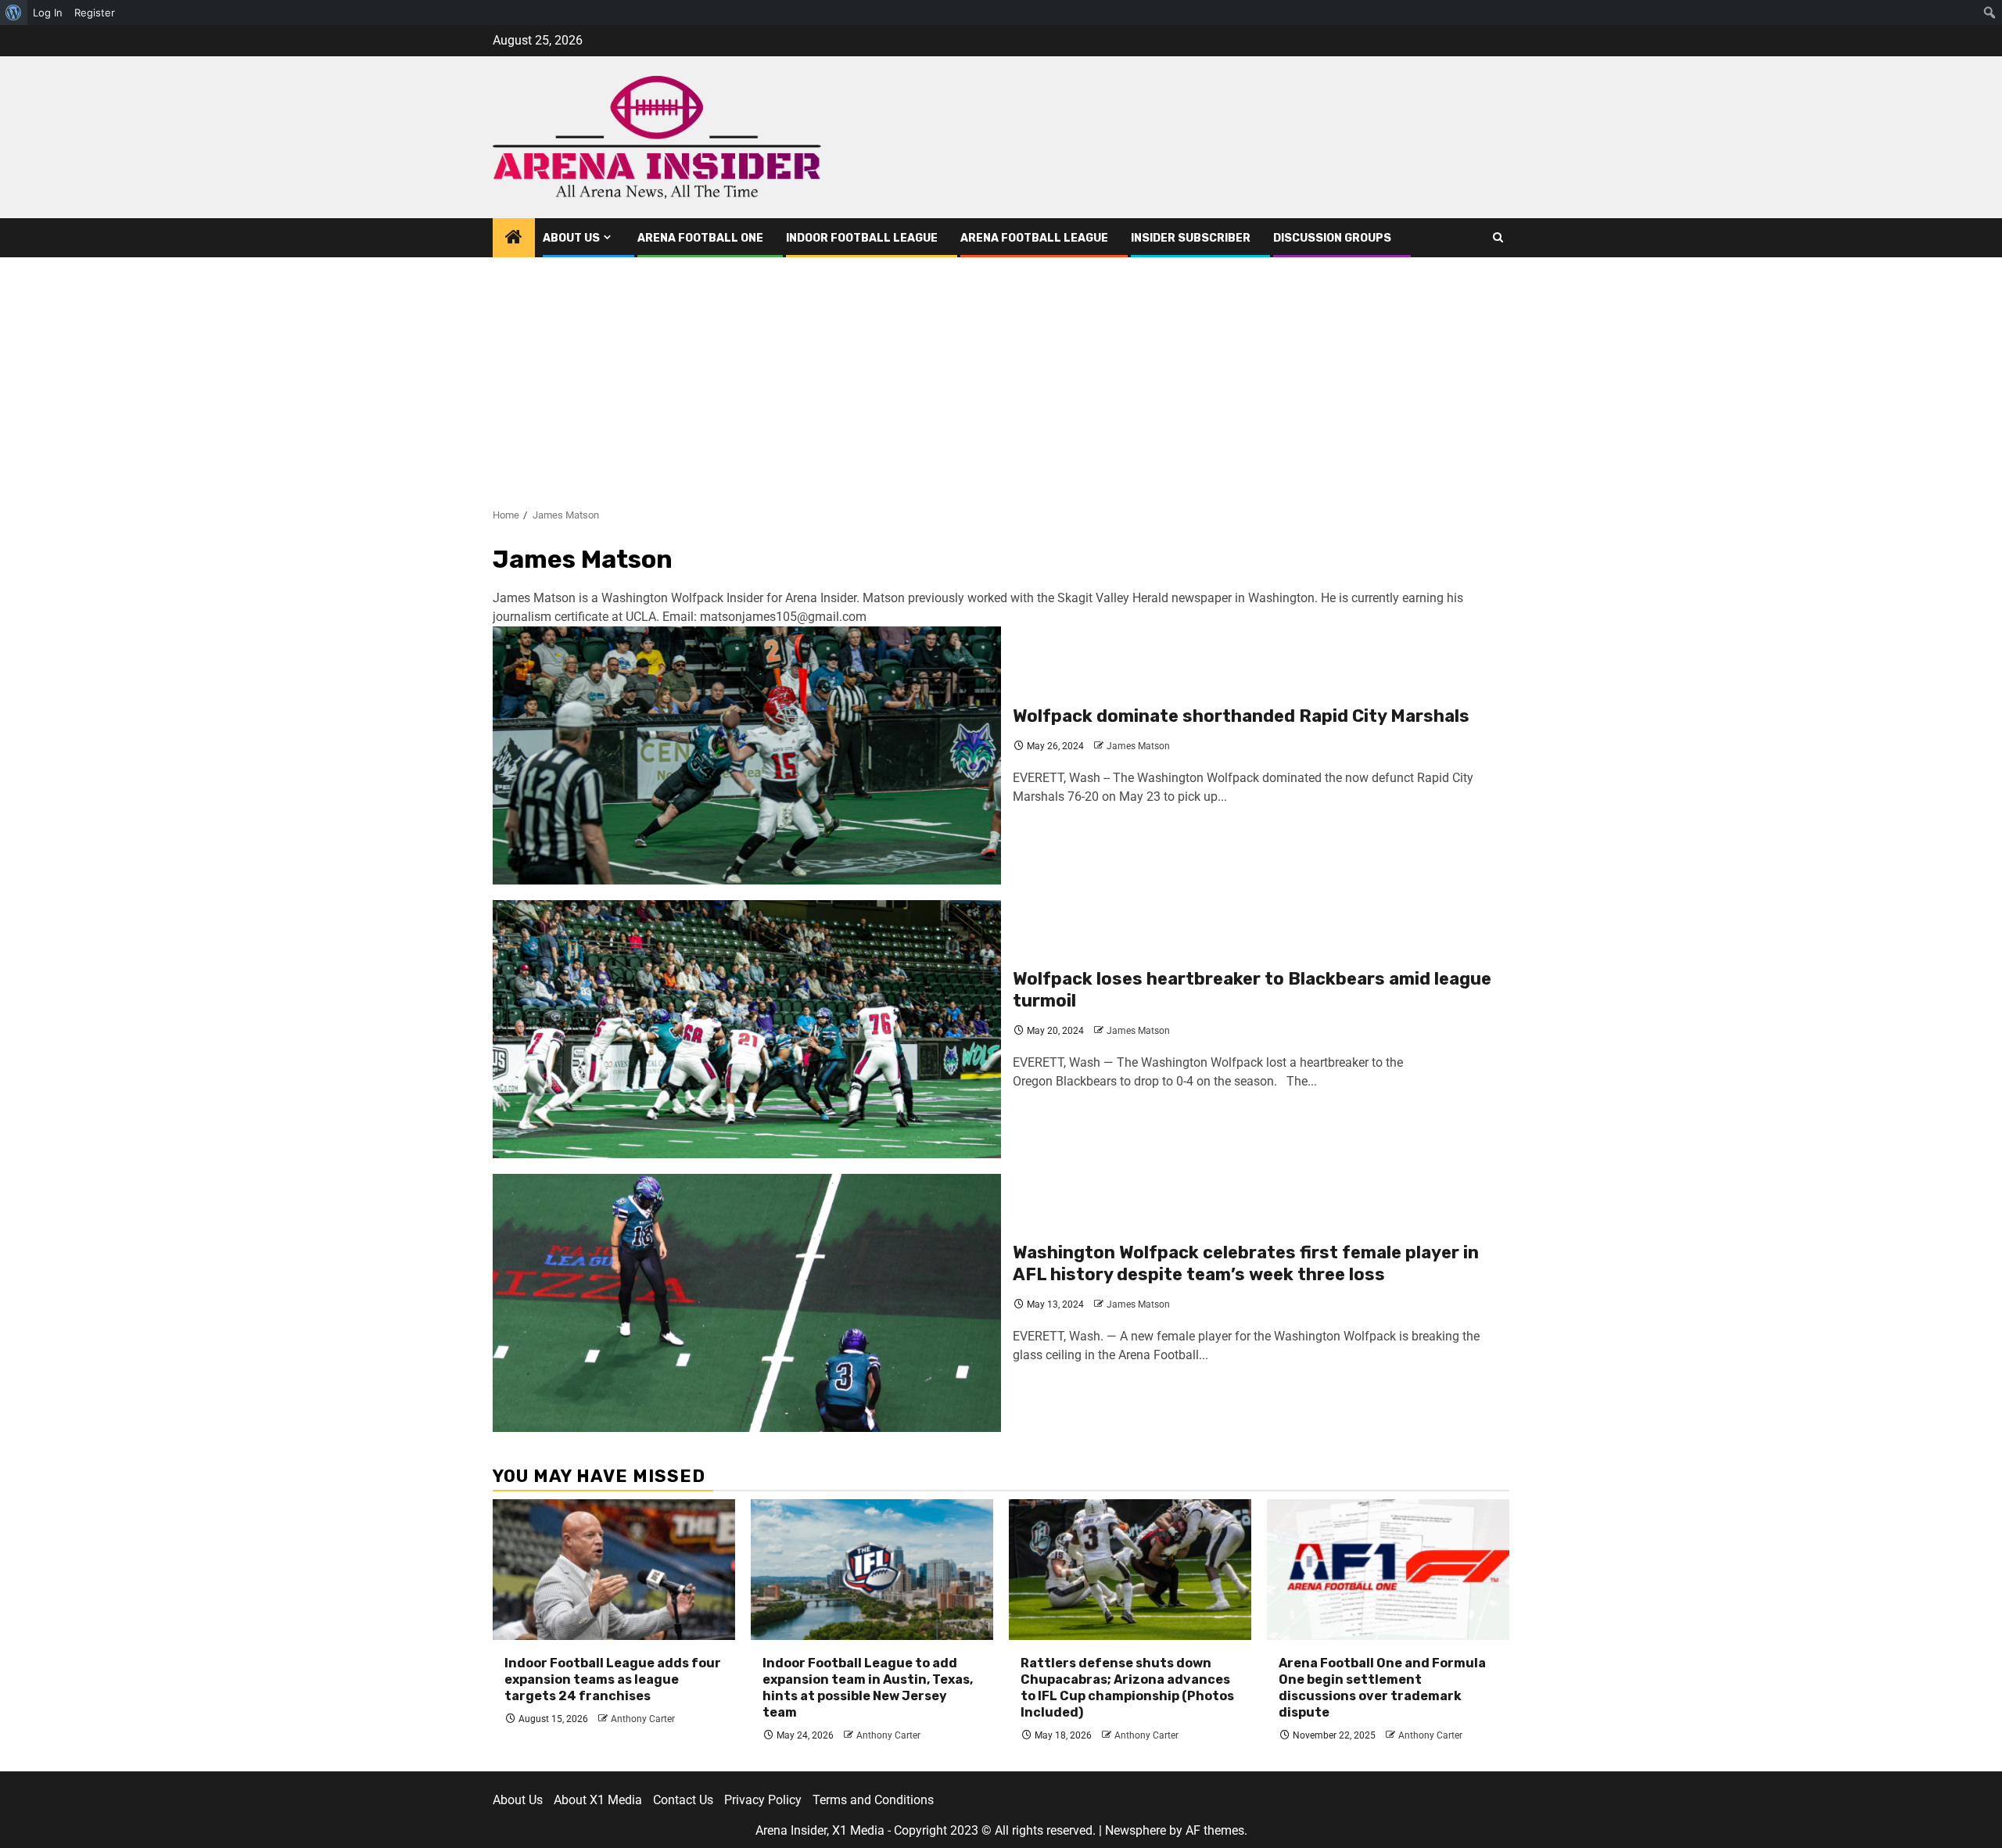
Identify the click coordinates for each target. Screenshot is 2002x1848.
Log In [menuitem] (48, 13)
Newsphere (1136, 1830)
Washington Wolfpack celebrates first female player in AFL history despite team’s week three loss (1246, 1264)
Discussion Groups (1332, 238)
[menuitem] (14, 13)
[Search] (1498, 238)
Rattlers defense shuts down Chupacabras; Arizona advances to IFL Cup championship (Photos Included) (1127, 1687)
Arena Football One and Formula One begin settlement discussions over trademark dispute (1382, 1687)
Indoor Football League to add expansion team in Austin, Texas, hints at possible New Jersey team (868, 1687)
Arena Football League (1034, 238)
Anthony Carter (643, 1719)
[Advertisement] (1001, 375)
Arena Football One (700, 238)
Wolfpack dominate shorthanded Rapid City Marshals (1241, 716)
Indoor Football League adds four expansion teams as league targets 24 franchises (613, 1679)
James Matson (1138, 746)
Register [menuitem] (95, 13)
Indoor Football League (862, 238)
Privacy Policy (763, 1800)
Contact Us (683, 1800)
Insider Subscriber (1191, 238)
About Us (571, 238)
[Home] (514, 239)
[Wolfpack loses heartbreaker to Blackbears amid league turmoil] (747, 1029)
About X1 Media (598, 1800)
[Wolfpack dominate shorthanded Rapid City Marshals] (747, 755)
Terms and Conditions (873, 1800)
